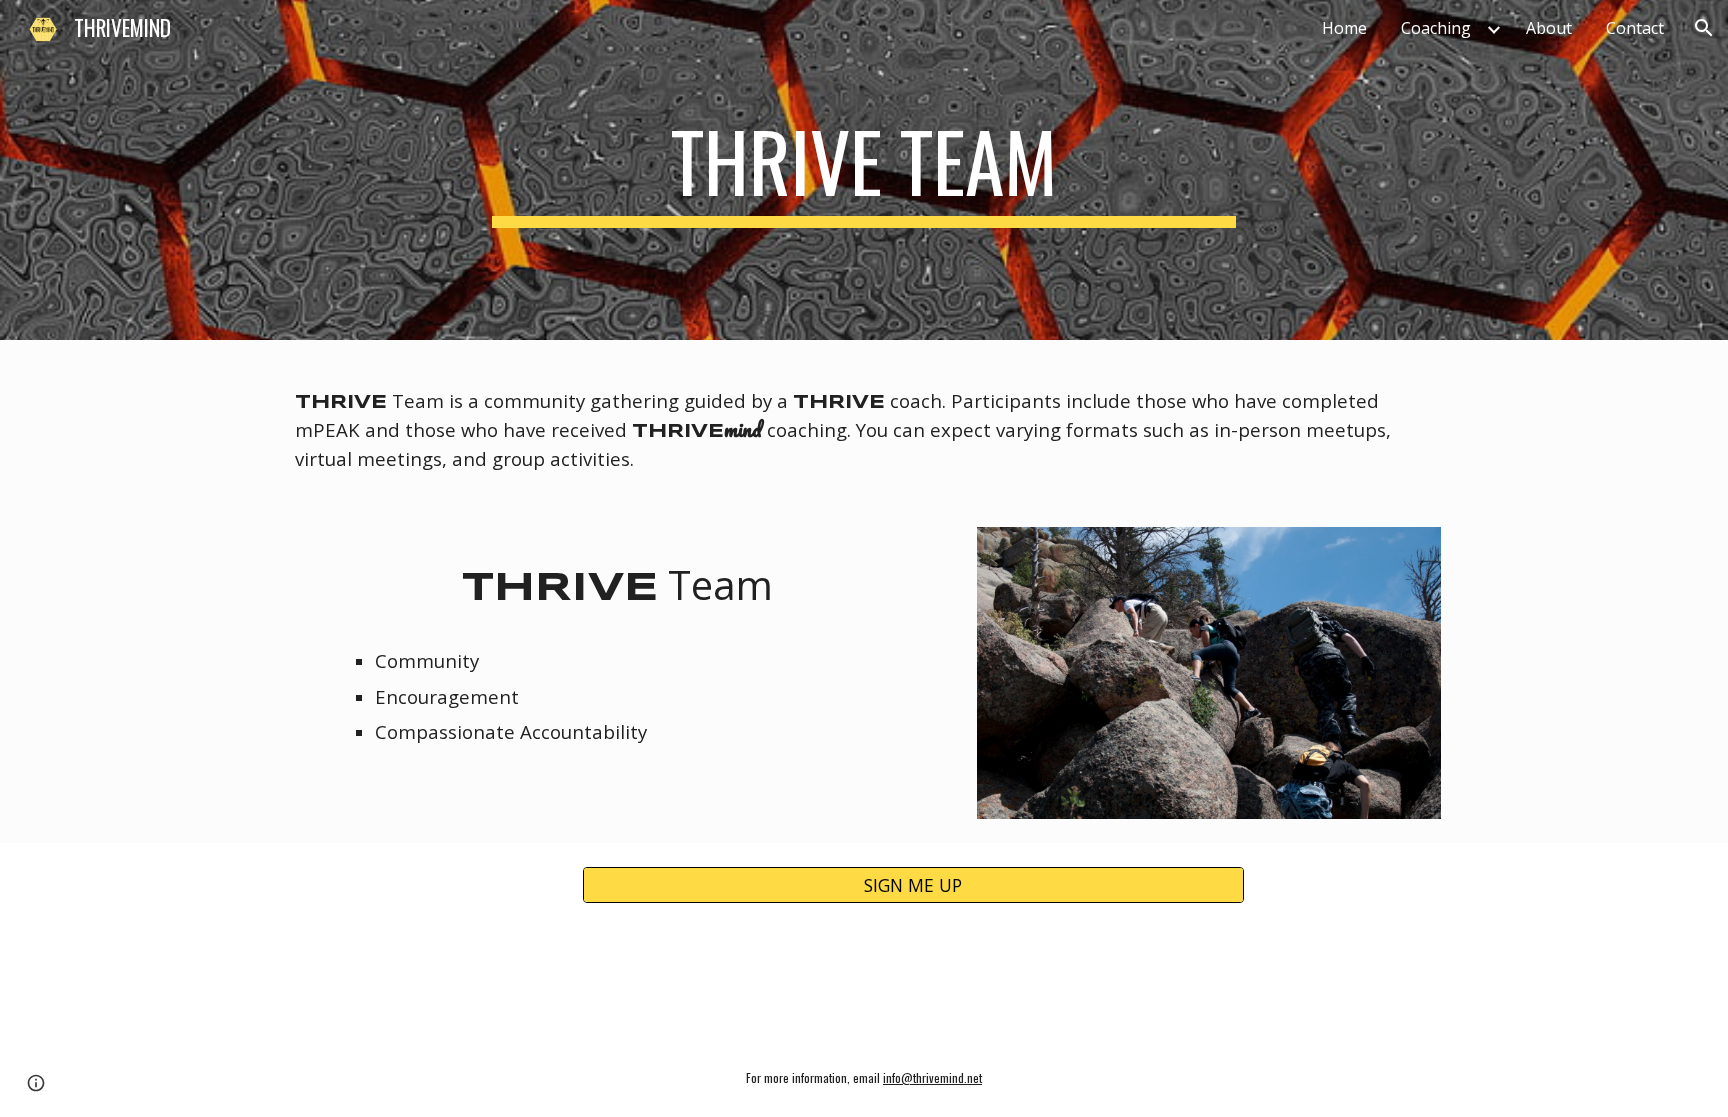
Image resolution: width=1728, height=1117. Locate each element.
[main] (864, 170)
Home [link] (1344, 28)
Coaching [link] (1436, 28)
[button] (1704, 28)
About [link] (1549, 28)
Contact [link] (1635, 28)
